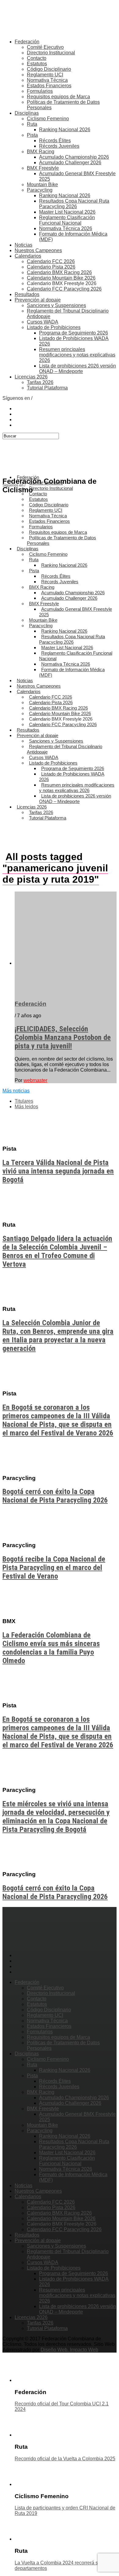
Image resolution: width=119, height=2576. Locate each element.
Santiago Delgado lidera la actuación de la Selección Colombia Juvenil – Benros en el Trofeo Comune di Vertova (57, 1251)
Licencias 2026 (31, 377)
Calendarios (28, 256)
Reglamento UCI (45, 75)
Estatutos (37, 64)
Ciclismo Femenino (48, 119)
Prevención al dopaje (38, 300)
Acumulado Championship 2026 (74, 157)
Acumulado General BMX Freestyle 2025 (76, 612)
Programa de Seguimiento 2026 (74, 333)
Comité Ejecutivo (45, 47)
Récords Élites (55, 141)
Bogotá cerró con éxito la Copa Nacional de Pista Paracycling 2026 (55, 1496)
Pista (32, 135)
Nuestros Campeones (38, 250)
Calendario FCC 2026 (51, 261)
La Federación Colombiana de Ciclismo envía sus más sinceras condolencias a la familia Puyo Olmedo (51, 1648)
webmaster (35, 1080)
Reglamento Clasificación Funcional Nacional (67, 220)
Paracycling (40, 190)
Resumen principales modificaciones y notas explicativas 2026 (77, 355)
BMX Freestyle (43, 168)
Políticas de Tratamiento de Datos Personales (61, 540)
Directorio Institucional (51, 53)
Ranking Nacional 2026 (65, 130)
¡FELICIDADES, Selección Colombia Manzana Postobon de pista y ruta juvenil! (63, 1037)
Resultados (27, 294)
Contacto (37, 58)
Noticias (23, 245)
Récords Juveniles (59, 146)
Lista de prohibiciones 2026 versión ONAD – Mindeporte (78, 369)
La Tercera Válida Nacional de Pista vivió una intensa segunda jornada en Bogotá (58, 1171)
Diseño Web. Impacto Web (69, 2350)
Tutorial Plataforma (47, 388)
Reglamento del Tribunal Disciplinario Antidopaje (65, 749)
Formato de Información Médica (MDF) (72, 672)
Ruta (32, 124)
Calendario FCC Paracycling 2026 (64, 289)
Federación (27, 42)
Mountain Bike (42, 185)
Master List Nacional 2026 (67, 212)
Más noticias (16, 1091)
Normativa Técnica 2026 (66, 228)
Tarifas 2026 (40, 382)
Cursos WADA (43, 322)
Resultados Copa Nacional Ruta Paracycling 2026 (74, 204)
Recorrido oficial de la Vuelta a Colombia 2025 (65, 2459)
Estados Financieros (49, 86)
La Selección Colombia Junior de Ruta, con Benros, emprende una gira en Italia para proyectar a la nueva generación (58, 1336)
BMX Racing (41, 152)
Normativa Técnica (47, 80)
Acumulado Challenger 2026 (70, 163)
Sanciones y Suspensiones (56, 305)
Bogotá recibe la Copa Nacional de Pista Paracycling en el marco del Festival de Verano (54, 1568)
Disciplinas (27, 113)
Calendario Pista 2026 (51, 267)
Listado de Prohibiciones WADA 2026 (72, 777)
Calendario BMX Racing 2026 (59, 272)
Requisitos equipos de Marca (58, 97)
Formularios (40, 91)
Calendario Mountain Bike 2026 (61, 278)
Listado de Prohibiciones (54, 327)
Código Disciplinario (49, 69)
